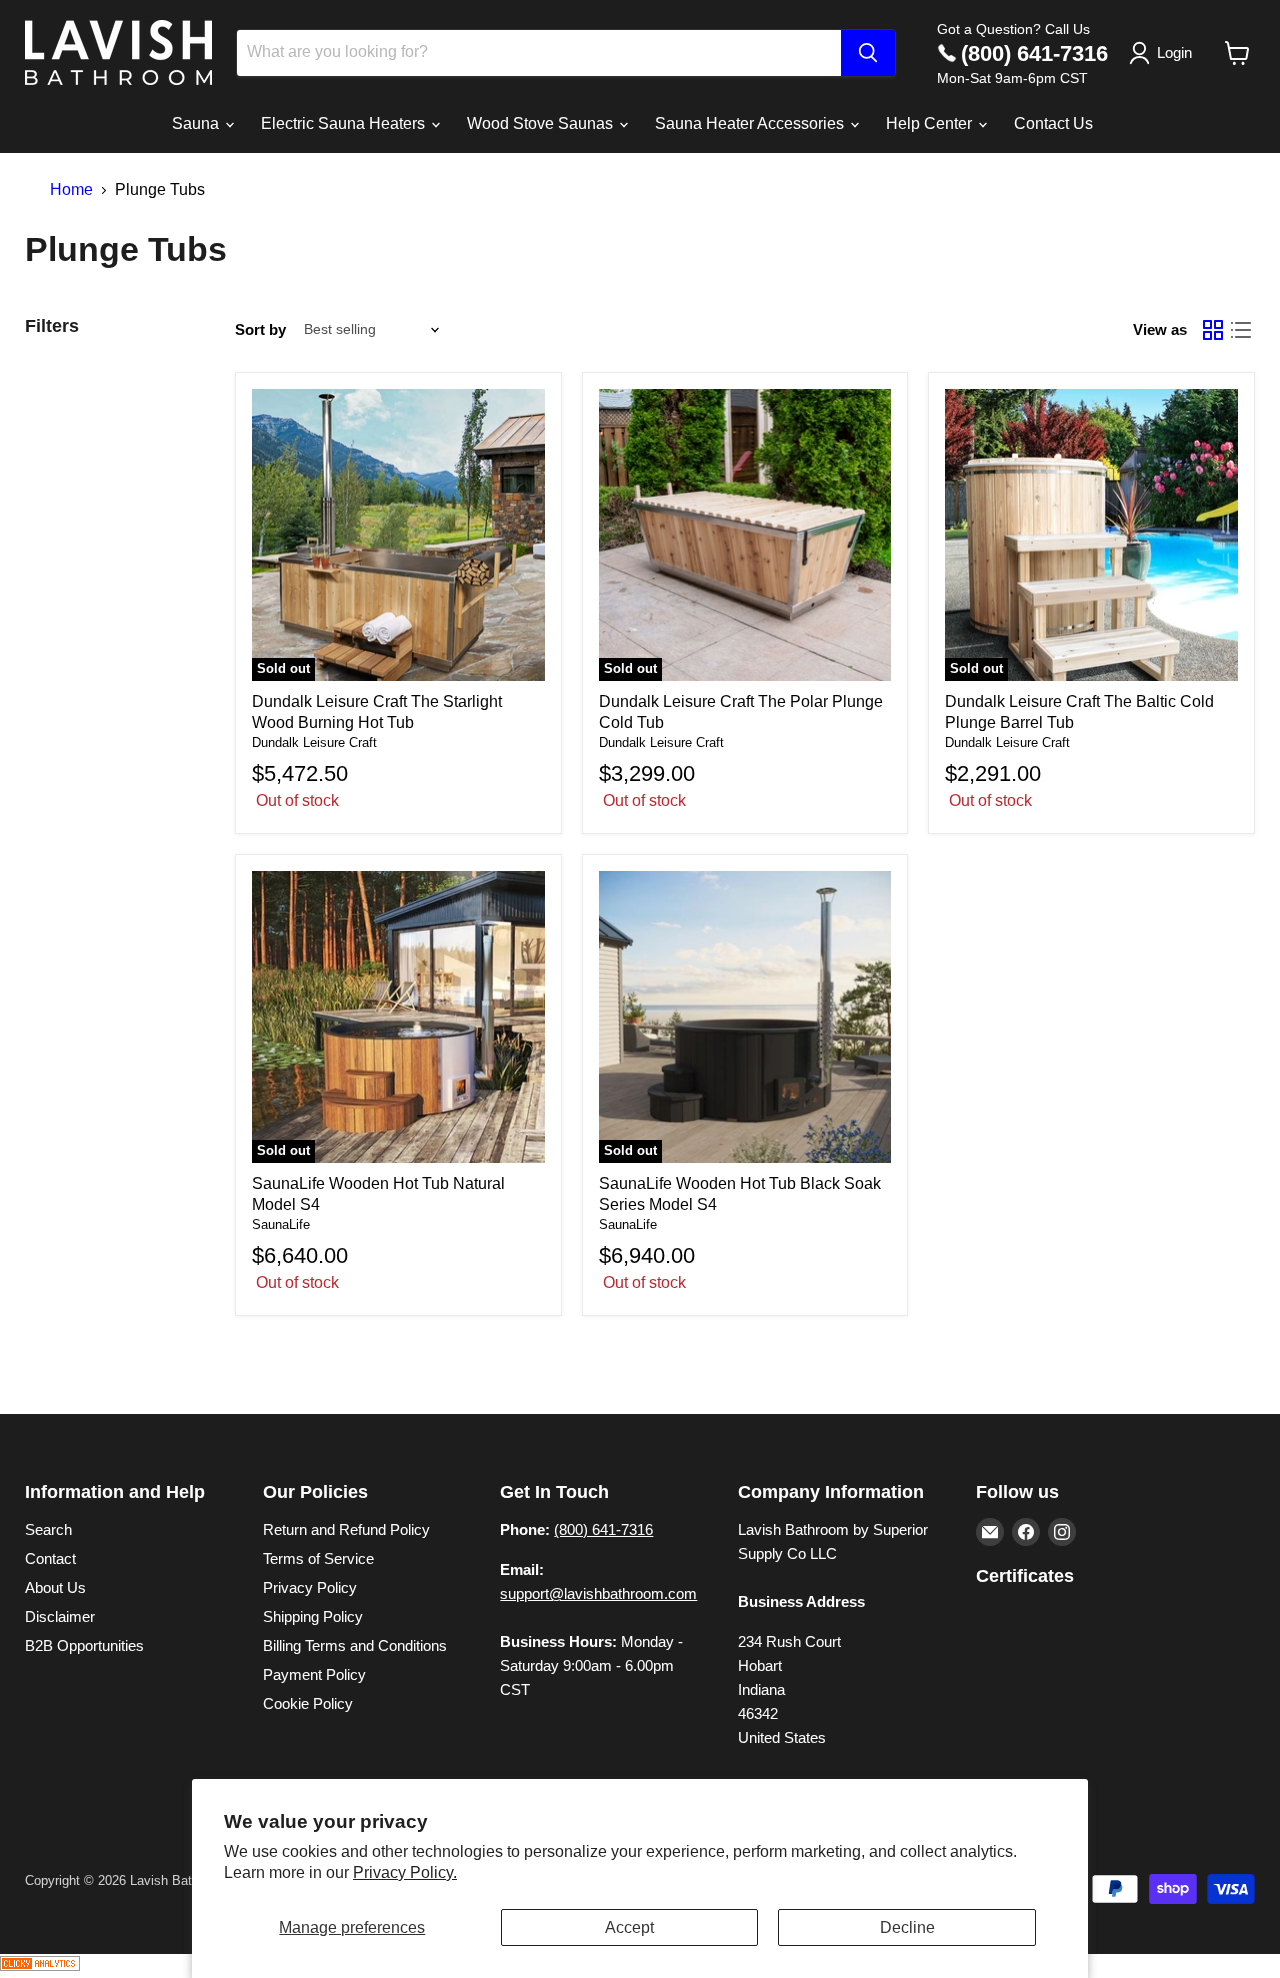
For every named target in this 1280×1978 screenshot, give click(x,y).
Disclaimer (60, 1616)
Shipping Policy (313, 1616)
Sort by (260, 329)
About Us (55, 1587)
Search (48, 1529)
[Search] (868, 53)
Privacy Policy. (405, 1872)
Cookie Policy (308, 1703)
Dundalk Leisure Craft (314, 742)
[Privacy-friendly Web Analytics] (40, 1965)
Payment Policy (314, 1674)
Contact (50, 1558)
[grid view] (1213, 330)
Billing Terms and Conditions (355, 1645)
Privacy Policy (310, 1587)
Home (71, 189)
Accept (629, 1927)
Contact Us (1053, 123)
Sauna (197, 123)
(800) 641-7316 (1034, 53)
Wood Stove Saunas (542, 123)
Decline (907, 1927)
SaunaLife (281, 1224)
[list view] (1241, 330)
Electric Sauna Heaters (345, 123)
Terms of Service (318, 1558)
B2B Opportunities (84, 1645)
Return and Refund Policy (346, 1529)
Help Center (931, 123)
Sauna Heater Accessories (751, 123)
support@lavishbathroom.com (598, 1593)
